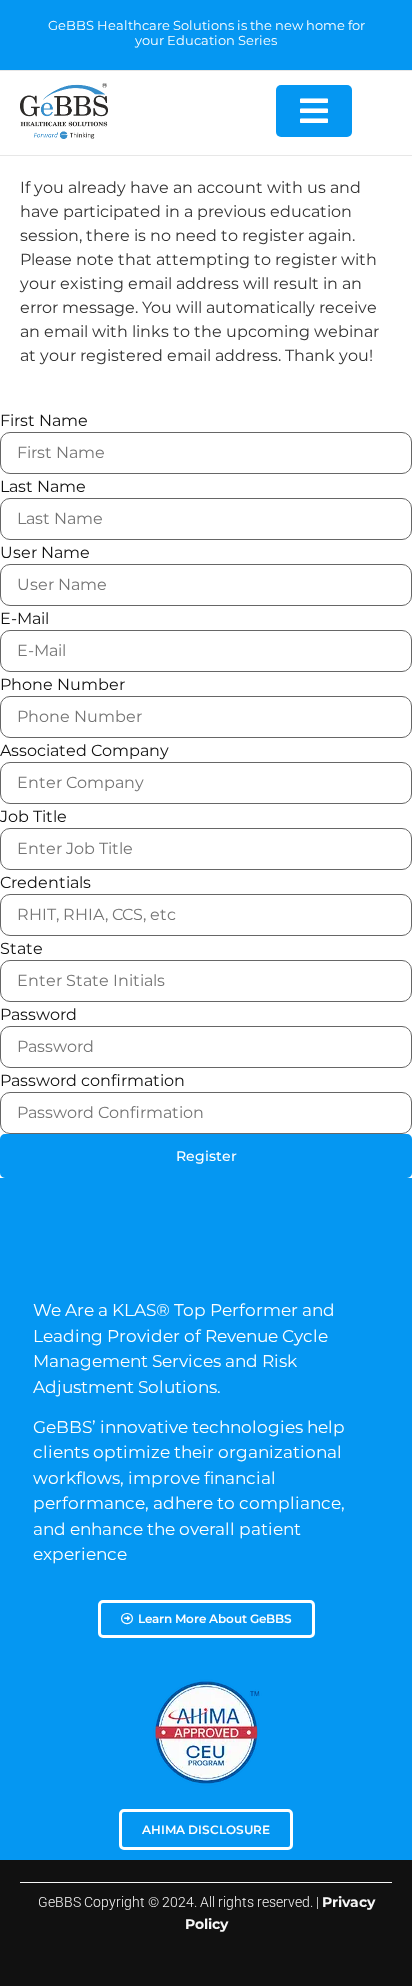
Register (206, 1156)
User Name (45, 553)
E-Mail (24, 619)
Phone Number (62, 685)
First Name (44, 421)
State (21, 949)
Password (38, 1015)
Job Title (33, 817)
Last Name (43, 487)
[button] (314, 111)
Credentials (45, 883)
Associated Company (84, 751)
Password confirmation (92, 1081)
